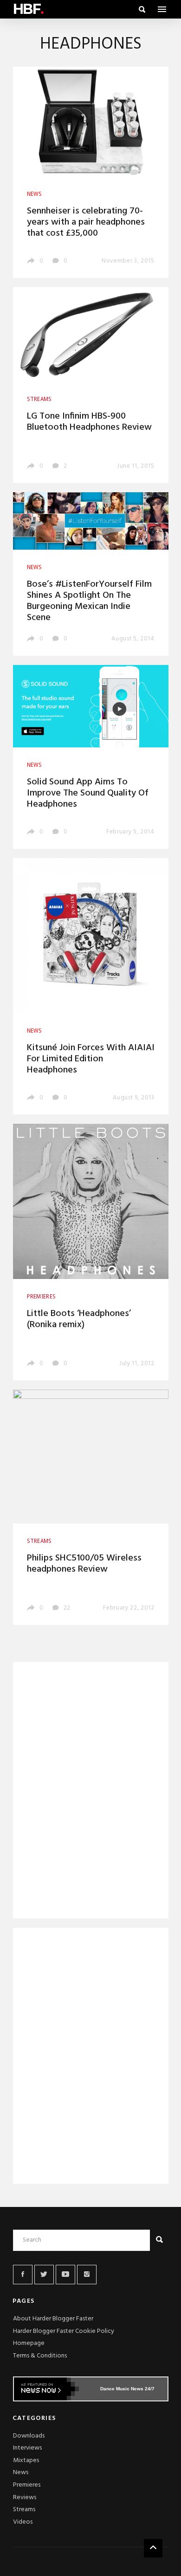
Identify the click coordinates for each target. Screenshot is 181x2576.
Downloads (29, 2436)
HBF (28, 9)
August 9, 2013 (133, 1098)
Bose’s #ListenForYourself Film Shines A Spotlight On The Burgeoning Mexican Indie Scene (89, 601)
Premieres (27, 2485)
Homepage (29, 2343)
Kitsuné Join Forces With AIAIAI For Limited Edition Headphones (91, 1059)
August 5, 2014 (133, 639)
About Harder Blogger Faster (53, 2319)
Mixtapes (26, 2460)
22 (67, 1608)
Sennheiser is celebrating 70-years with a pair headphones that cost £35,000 (86, 222)
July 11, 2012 (137, 1363)
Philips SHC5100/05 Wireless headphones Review (84, 1564)
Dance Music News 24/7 (127, 2389)
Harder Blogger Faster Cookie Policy (64, 2331)
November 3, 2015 (128, 261)
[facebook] (23, 2275)
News (21, 2473)
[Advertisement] (90, 1792)
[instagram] (87, 2275)
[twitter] (44, 2275)
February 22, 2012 (129, 1608)
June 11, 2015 (136, 466)
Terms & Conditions (40, 2356)
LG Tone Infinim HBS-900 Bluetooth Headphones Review (89, 422)
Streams (24, 2510)
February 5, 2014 (130, 832)
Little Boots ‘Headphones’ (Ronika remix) (79, 1319)
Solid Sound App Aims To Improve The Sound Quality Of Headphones (88, 793)
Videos (23, 2522)
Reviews (25, 2498)
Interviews (27, 2448)
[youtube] (65, 2275)
